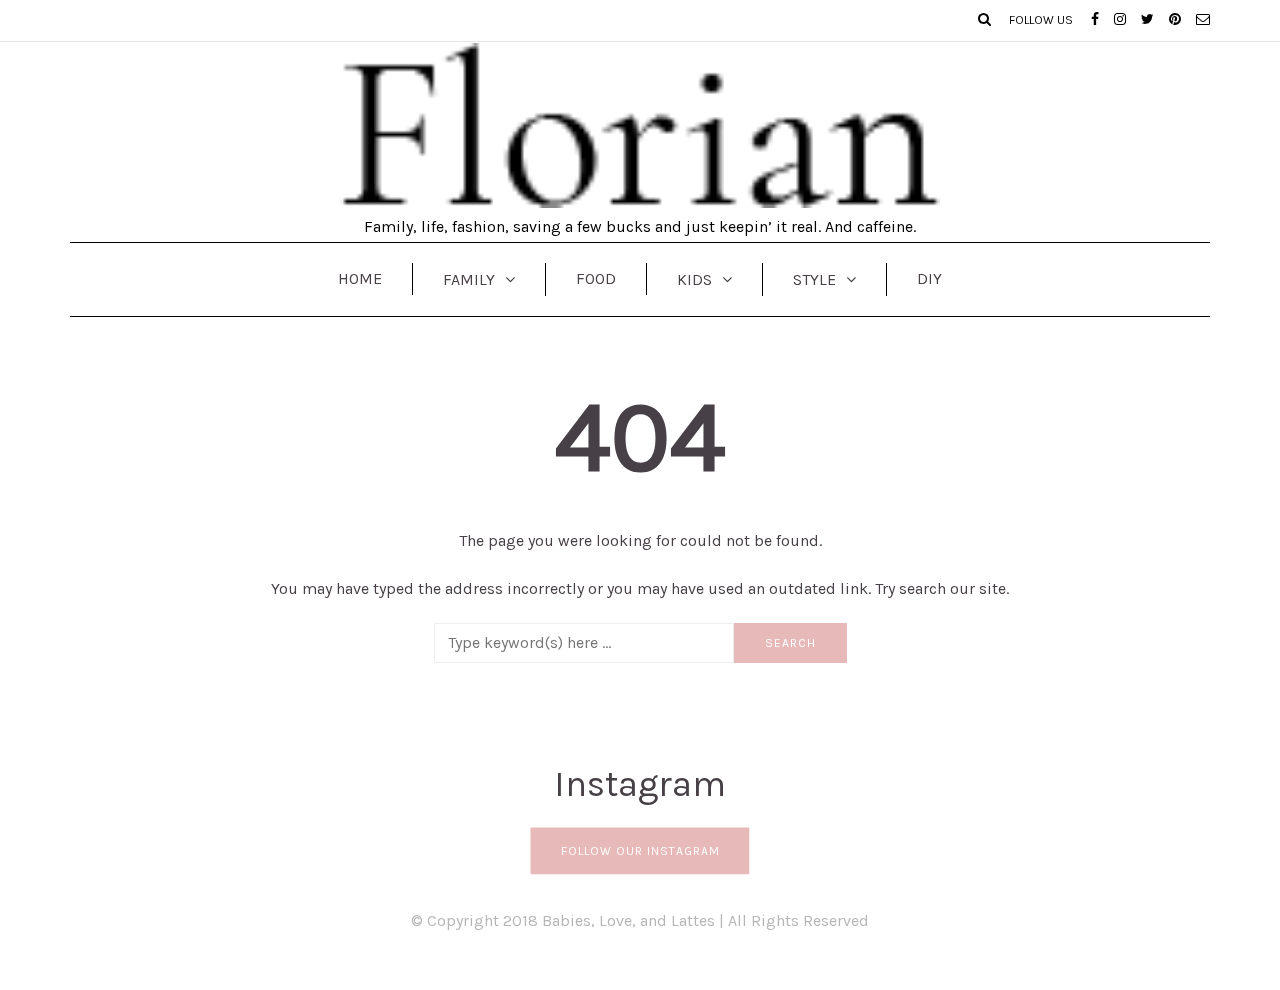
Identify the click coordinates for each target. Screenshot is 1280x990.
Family (469, 279)
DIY (929, 278)
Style (814, 279)
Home (360, 278)
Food (596, 278)
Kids (694, 279)
